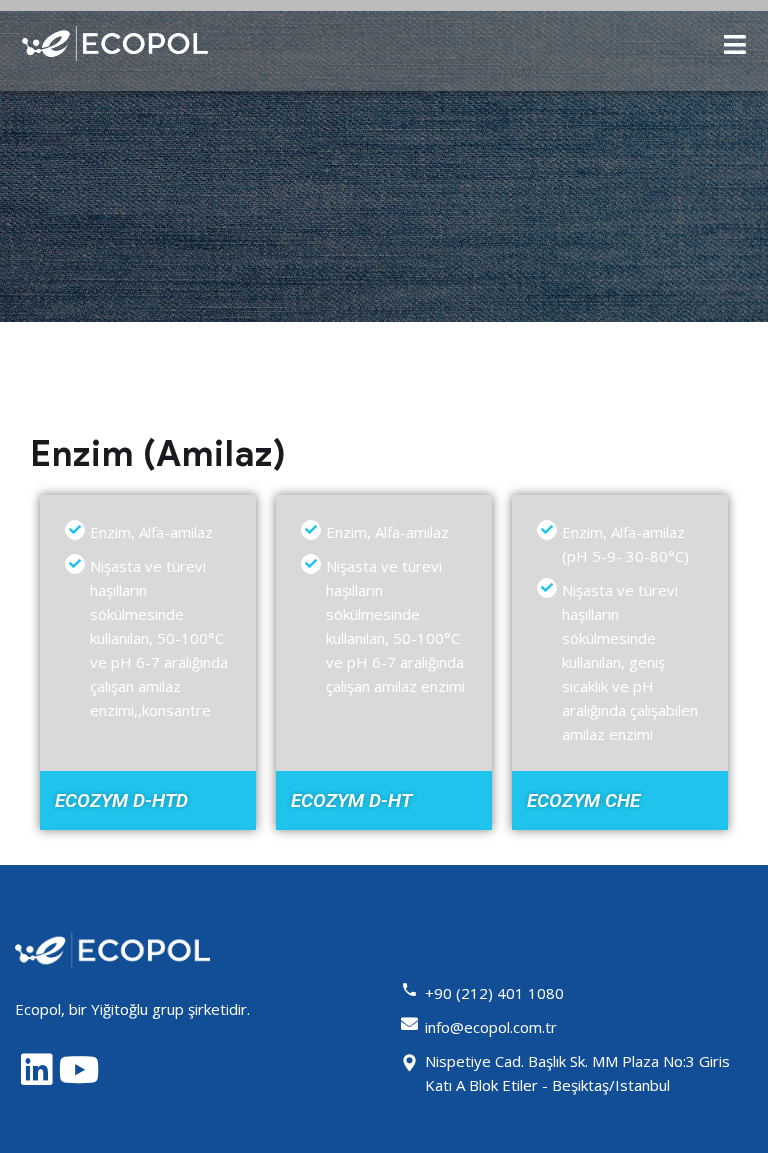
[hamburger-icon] (735, 45)
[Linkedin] (36, 1070)
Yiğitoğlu (119, 1009)
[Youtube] (79, 1070)
